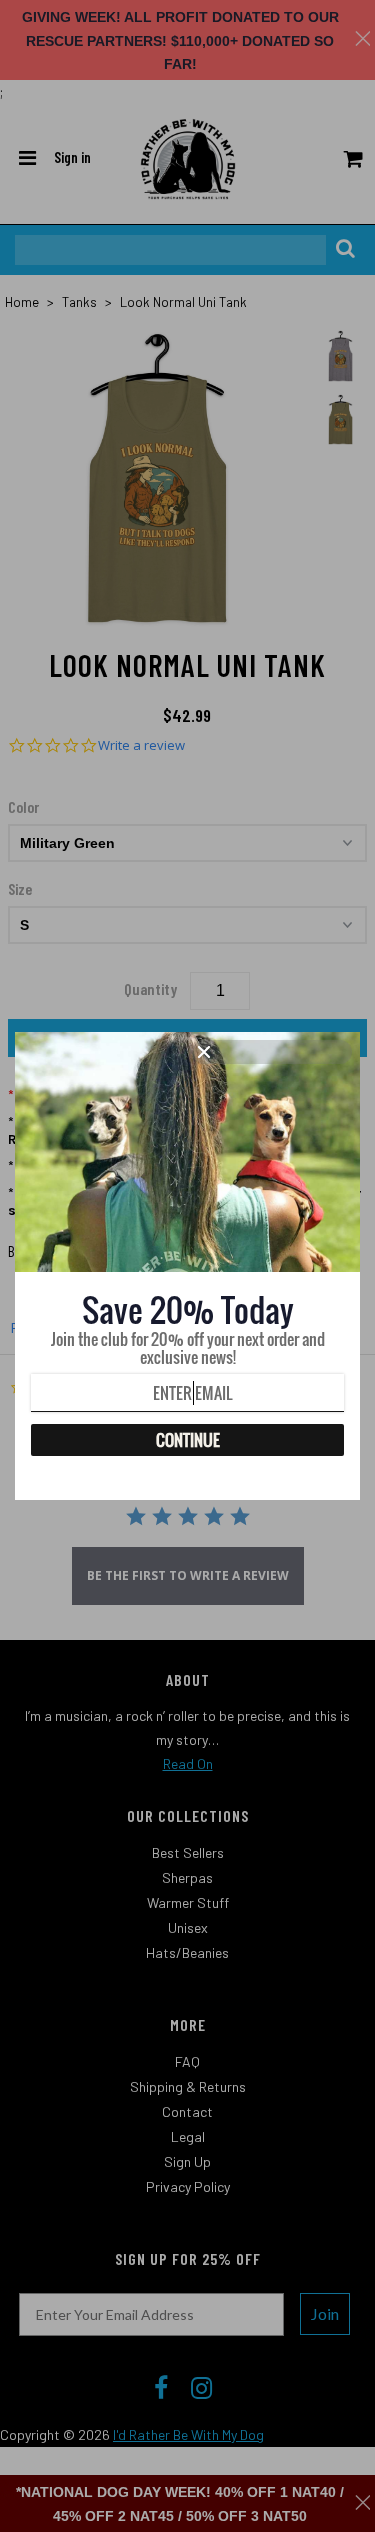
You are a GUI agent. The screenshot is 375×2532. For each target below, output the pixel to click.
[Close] (272, 1052)
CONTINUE (188, 1440)
